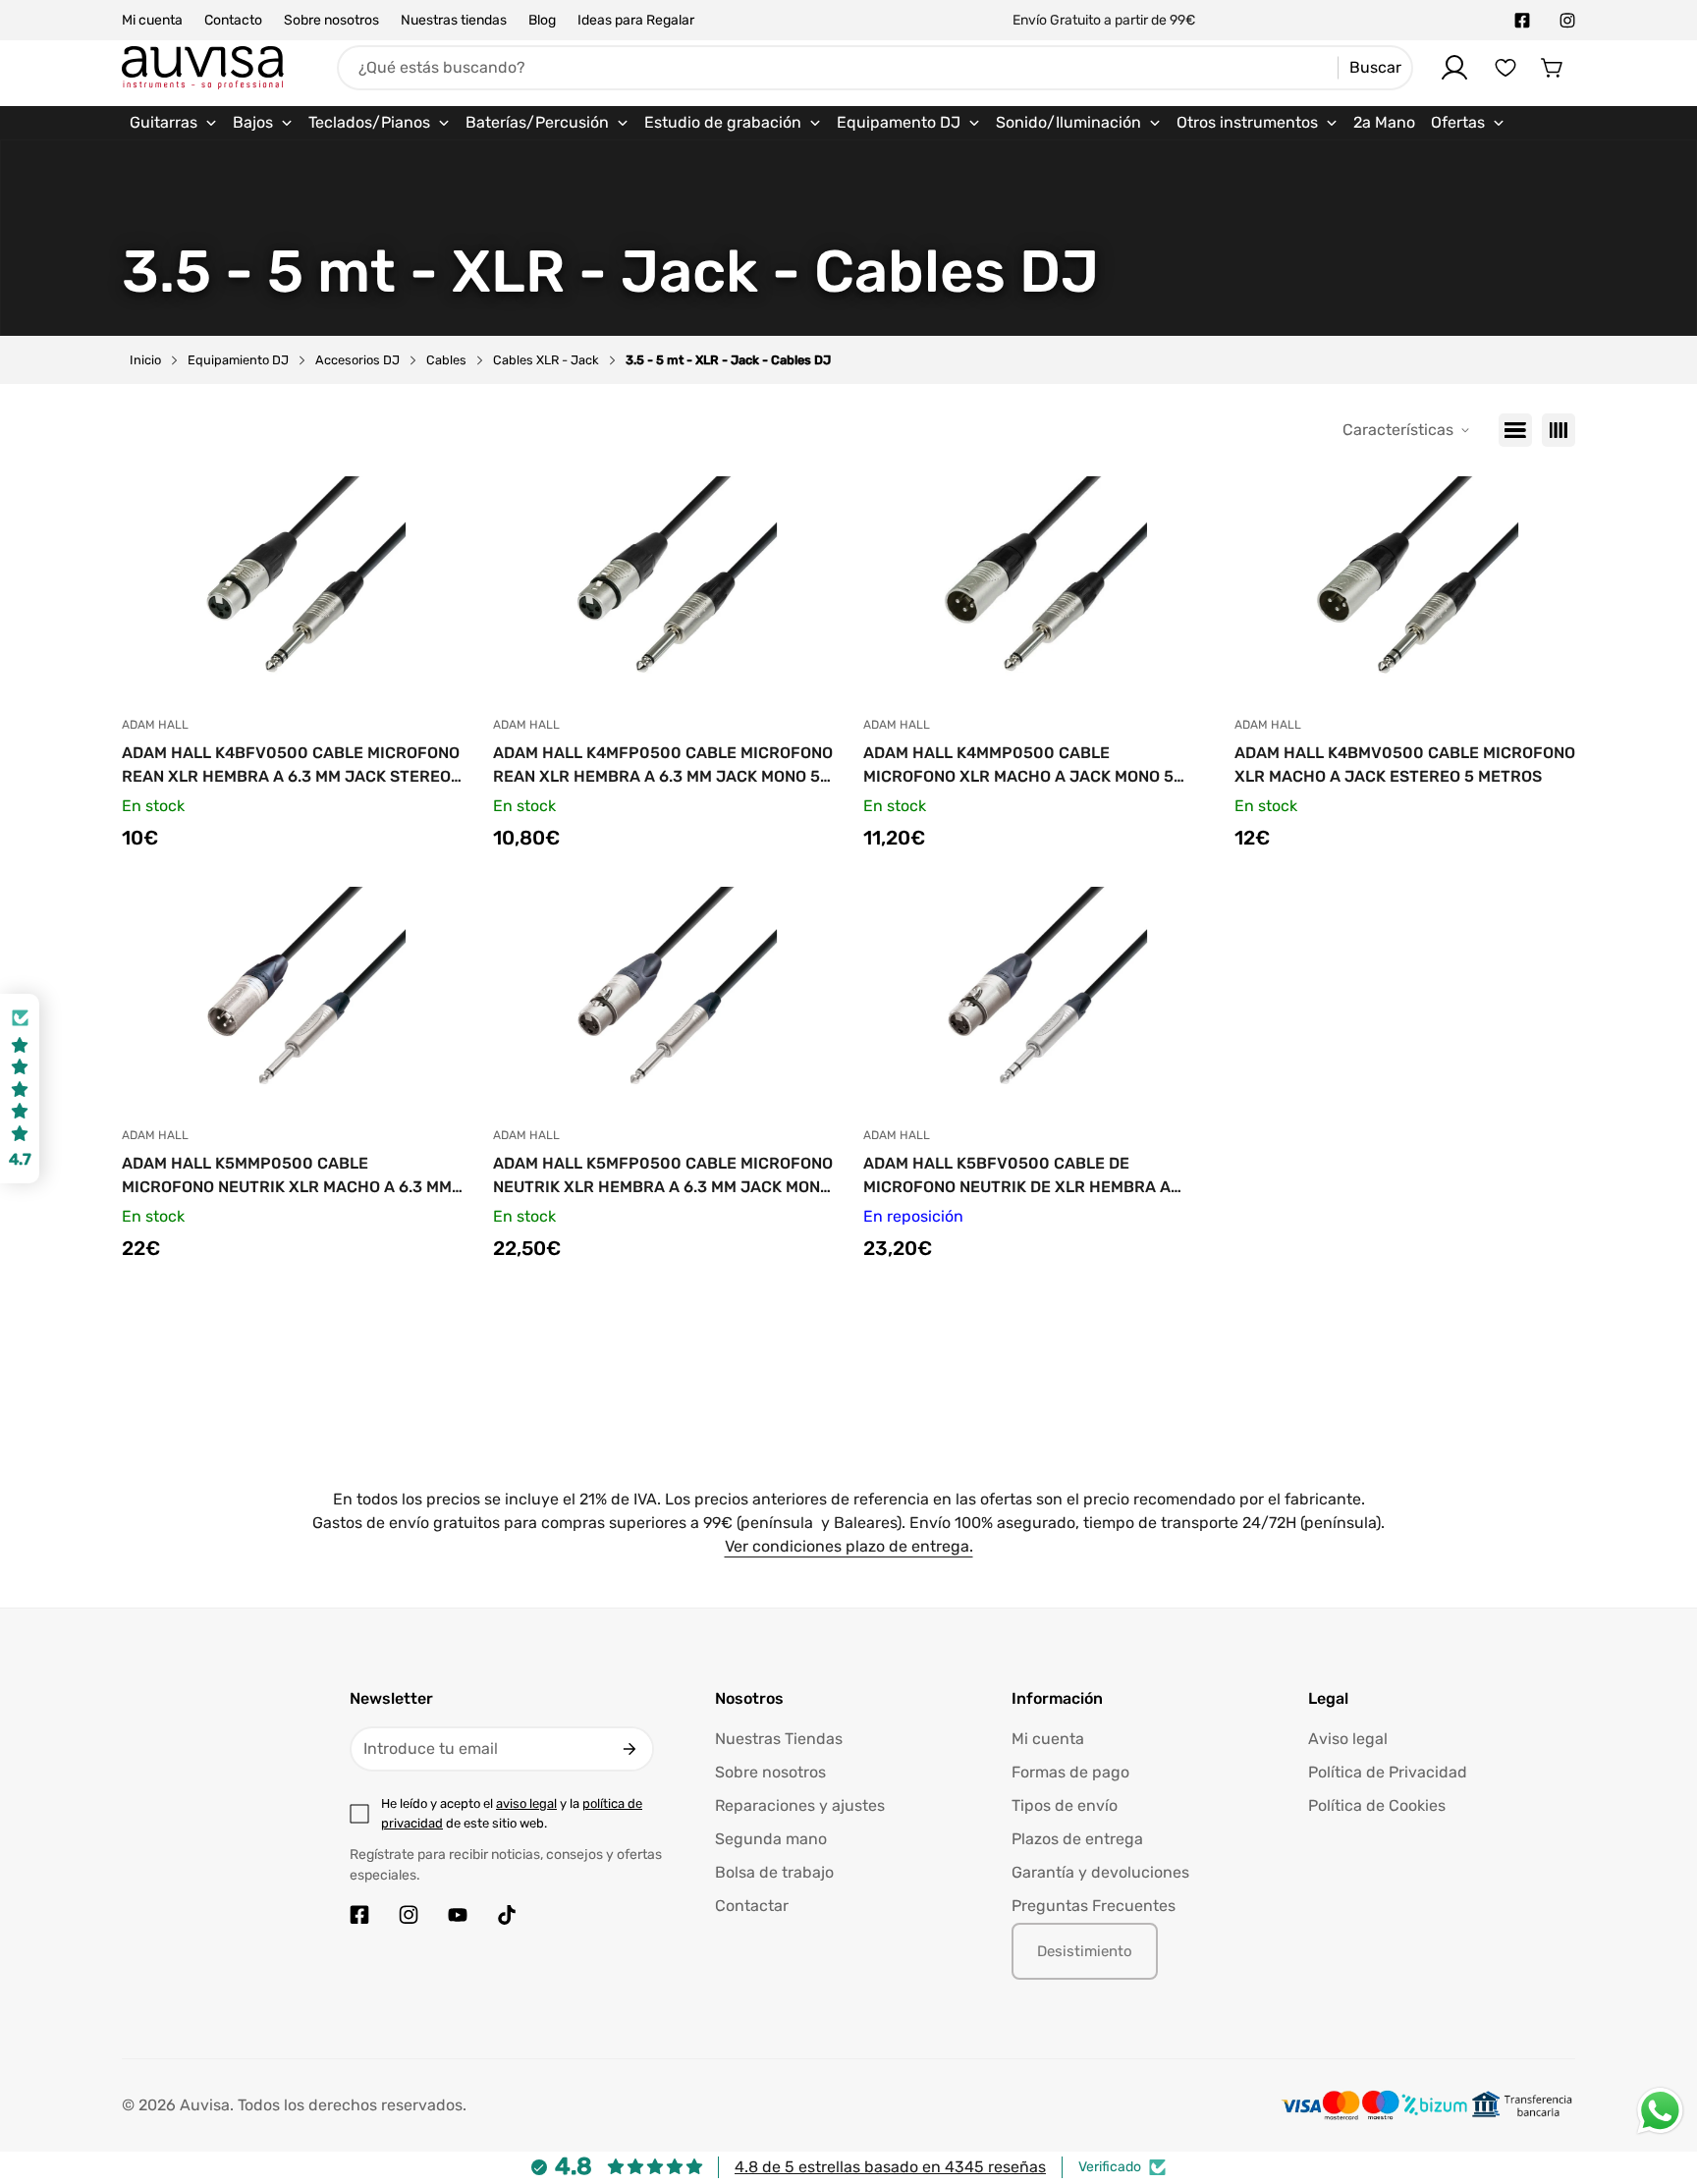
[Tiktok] (507, 1915)
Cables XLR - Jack (546, 360)
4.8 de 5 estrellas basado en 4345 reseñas (890, 2167)
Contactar (752, 1906)
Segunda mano (771, 1839)
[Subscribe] (630, 1749)
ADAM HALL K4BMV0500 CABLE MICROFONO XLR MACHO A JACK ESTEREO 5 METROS (1405, 764)
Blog (542, 20)
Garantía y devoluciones (1100, 1872)
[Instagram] (1567, 21)
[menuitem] (173, 123)
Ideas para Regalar (636, 20)
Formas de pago (1070, 1772)
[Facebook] (1522, 21)
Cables (446, 360)
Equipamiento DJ (238, 360)
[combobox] (875, 68)
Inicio (145, 360)
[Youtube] (458, 1915)
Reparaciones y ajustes (800, 1805)
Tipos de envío (1065, 1805)
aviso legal (526, 1803)
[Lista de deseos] (1505, 68)
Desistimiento (1085, 1951)
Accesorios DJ (357, 360)
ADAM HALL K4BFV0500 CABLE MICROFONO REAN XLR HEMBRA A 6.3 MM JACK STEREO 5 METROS (291, 766)
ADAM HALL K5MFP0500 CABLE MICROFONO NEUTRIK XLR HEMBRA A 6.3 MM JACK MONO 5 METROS (663, 1176)
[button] (1553, 68)
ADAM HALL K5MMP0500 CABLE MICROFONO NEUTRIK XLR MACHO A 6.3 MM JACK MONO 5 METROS (287, 1176)
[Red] (1559, 430)
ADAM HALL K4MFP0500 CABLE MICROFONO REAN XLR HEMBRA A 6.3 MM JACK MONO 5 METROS (663, 766)
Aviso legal (1348, 1739)
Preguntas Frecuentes (1094, 1906)
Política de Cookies (1377, 1805)
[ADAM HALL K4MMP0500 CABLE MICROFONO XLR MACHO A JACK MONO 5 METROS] (1034, 589)
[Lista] (1515, 430)
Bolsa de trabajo (774, 1872)
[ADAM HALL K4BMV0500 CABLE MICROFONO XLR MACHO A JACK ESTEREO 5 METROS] (1405, 589)
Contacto (233, 20)
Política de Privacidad (1388, 1772)
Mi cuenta (152, 20)
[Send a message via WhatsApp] (1660, 2111)
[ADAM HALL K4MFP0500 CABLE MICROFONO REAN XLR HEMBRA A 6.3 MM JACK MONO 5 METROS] (664, 589)
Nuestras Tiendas (779, 1739)
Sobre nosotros (331, 20)
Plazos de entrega (1077, 1839)
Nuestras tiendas (454, 20)
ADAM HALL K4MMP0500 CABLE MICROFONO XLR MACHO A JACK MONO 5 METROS (1018, 766)
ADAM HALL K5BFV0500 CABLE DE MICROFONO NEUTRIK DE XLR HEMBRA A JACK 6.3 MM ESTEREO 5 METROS (1017, 1176)
